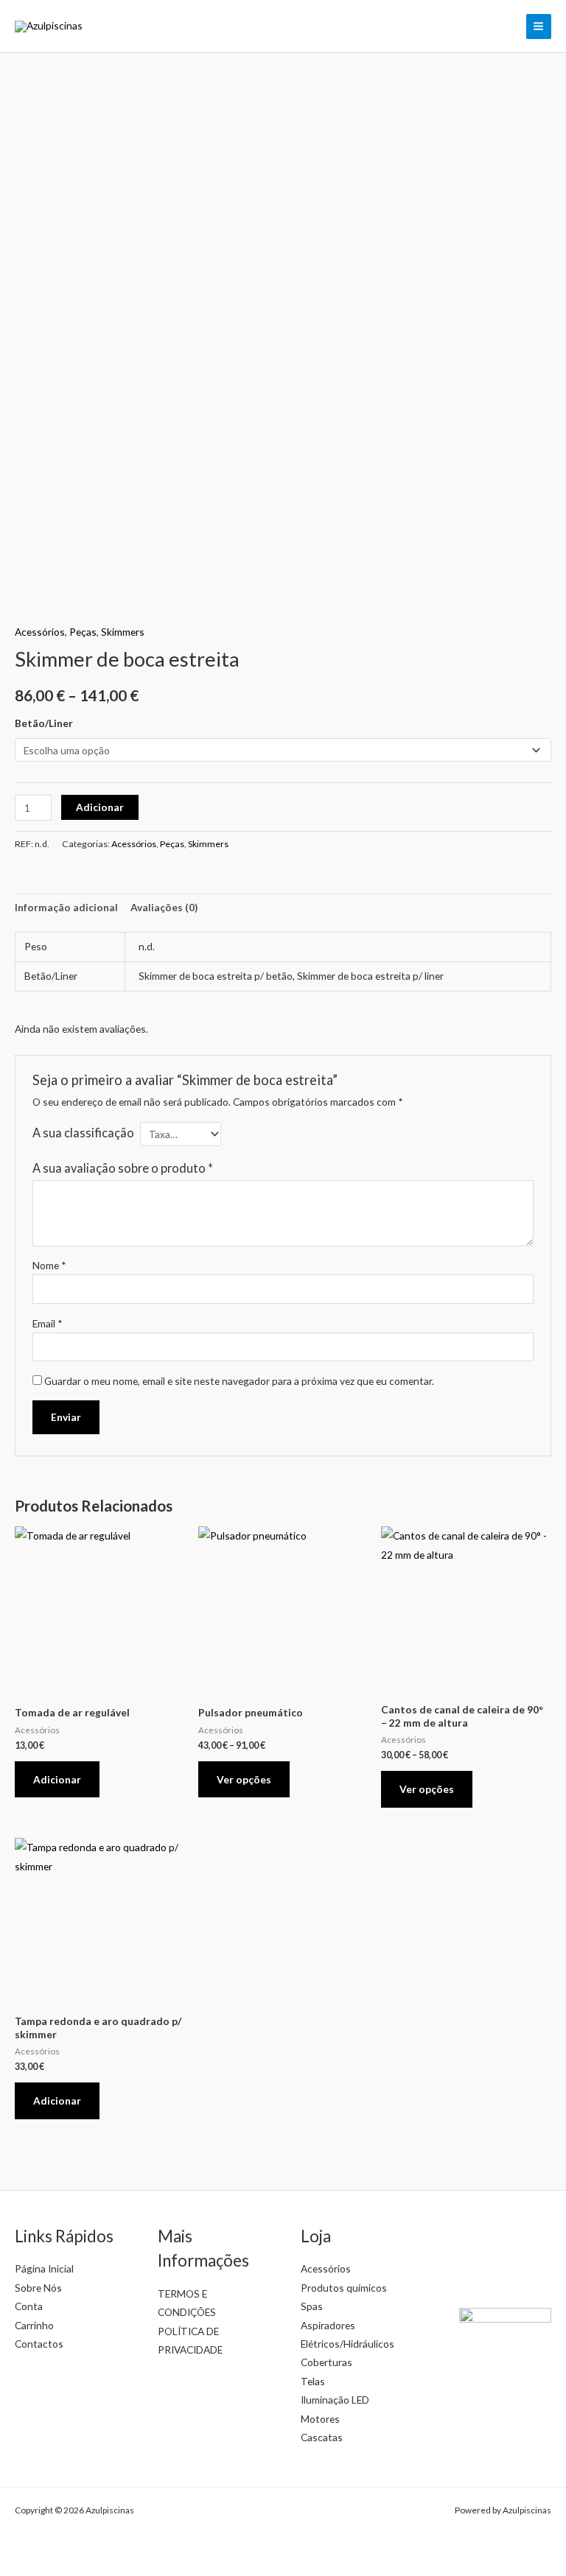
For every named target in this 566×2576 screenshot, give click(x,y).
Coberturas (326, 2362)
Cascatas (322, 2437)
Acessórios (40, 632)
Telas (313, 2381)
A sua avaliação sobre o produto (123, 1168)
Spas (312, 2306)
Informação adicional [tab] (66, 907)
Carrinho (34, 2325)
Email (48, 1323)
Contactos (39, 2344)
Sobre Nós (38, 2288)
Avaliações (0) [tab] (164, 907)
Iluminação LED (335, 2400)
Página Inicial (44, 2268)
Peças (83, 632)
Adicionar (100, 807)
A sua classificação (83, 1133)
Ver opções (244, 1779)
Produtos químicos (344, 2288)
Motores (320, 2419)
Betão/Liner (44, 723)
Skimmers (123, 632)
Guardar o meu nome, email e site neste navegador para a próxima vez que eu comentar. (239, 1381)
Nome (49, 1265)
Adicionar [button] (57, 1779)
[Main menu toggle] (539, 27)
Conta (29, 2306)
